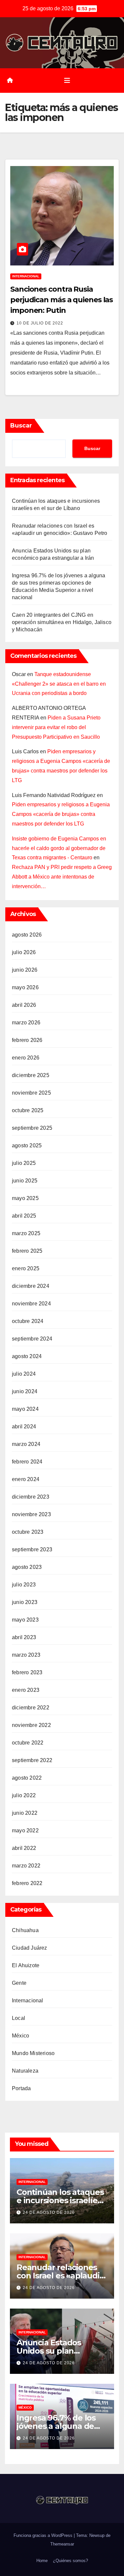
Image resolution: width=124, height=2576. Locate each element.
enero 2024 (26, 1479)
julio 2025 (24, 1163)
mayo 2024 (25, 1409)
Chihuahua (25, 1930)
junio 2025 (25, 1181)
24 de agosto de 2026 (49, 2212)
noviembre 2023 (31, 1514)
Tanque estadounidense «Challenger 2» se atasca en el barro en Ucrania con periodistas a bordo (59, 684)
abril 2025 (24, 1216)
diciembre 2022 (31, 1708)
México (21, 2036)
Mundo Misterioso (33, 2053)
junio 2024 (25, 1391)
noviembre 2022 (31, 1725)
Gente (19, 1983)
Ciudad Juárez (30, 1948)
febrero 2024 (27, 1462)
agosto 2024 (27, 1356)
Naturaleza (25, 2071)
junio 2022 (25, 1813)
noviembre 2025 (31, 1093)
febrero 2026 (27, 1040)
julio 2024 (24, 1374)
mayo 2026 (25, 987)
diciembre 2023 (31, 1497)
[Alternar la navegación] (67, 81)
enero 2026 (26, 1058)
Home (42, 2561)
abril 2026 (24, 1005)
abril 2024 (24, 1427)
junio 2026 (25, 970)
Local (19, 2018)
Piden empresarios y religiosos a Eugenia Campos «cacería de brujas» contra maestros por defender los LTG (61, 814)
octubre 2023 (28, 1532)
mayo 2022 (25, 1831)
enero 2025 (26, 1268)
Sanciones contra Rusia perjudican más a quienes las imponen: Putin (62, 300)
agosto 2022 (27, 1778)
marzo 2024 (26, 1444)
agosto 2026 (27, 935)
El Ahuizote (26, 1965)
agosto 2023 (27, 1567)
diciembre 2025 (31, 1075)
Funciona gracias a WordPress (44, 2535)
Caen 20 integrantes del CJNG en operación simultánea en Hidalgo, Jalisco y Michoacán (62, 622)
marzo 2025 (26, 1233)
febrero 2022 (27, 1883)
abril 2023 (24, 1637)
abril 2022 (24, 1848)
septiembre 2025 (32, 1128)
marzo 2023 (26, 1655)
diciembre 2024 (31, 1286)
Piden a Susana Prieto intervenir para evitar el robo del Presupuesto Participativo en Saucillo (56, 727)
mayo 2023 (25, 1620)
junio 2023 (25, 1602)
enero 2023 (26, 1690)
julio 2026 (24, 952)
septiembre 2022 (32, 1760)
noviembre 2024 (31, 1304)
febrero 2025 (27, 1251)
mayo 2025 (25, 1198)
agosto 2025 (27, 1145)
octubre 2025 (28, 1110)
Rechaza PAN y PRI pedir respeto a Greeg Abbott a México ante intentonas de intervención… (62, 877)
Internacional (26, 276)
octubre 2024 (28, 1321)
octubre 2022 (28, 1743)
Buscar (21, 426)
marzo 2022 (26, 1866)
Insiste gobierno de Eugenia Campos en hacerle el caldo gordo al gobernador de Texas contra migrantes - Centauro (59, 848)
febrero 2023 (27, 1672)
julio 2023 (24, 1585)
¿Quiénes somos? (70, 2561)
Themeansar (62, 2544)
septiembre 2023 (32, 1549)
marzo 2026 (26, 1023)
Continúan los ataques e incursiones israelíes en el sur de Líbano (60, 2200)
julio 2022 (24, 1795)
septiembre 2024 (32, 1339)
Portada (21, 2088)
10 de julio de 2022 (40, 323)
